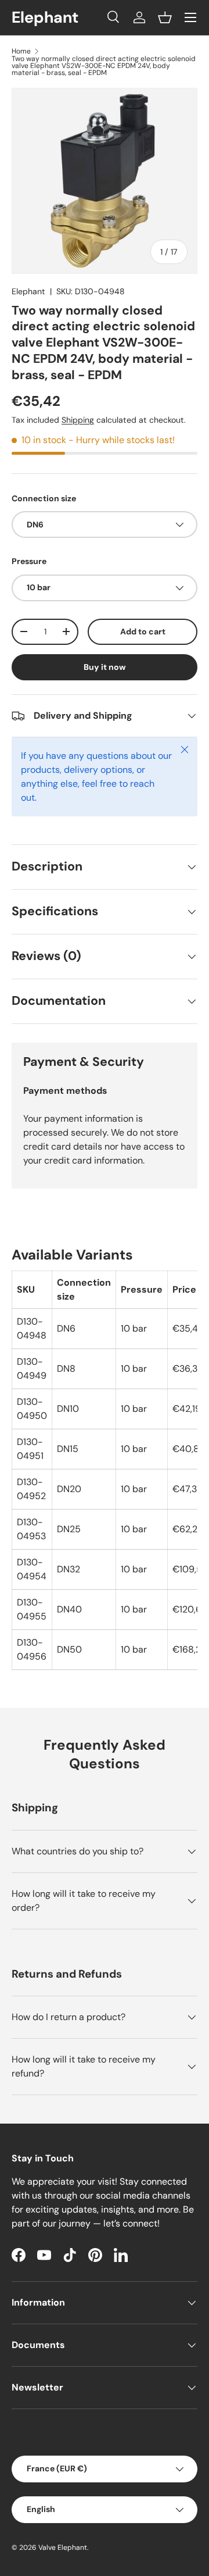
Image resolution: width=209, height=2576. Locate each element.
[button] (165, 17)
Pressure (29, 561)
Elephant (28, 291)
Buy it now (105, 667)
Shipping (78, 420)
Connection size (44, 498)
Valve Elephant (63, 2548)
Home (21, 51)
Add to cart (143, 631)
